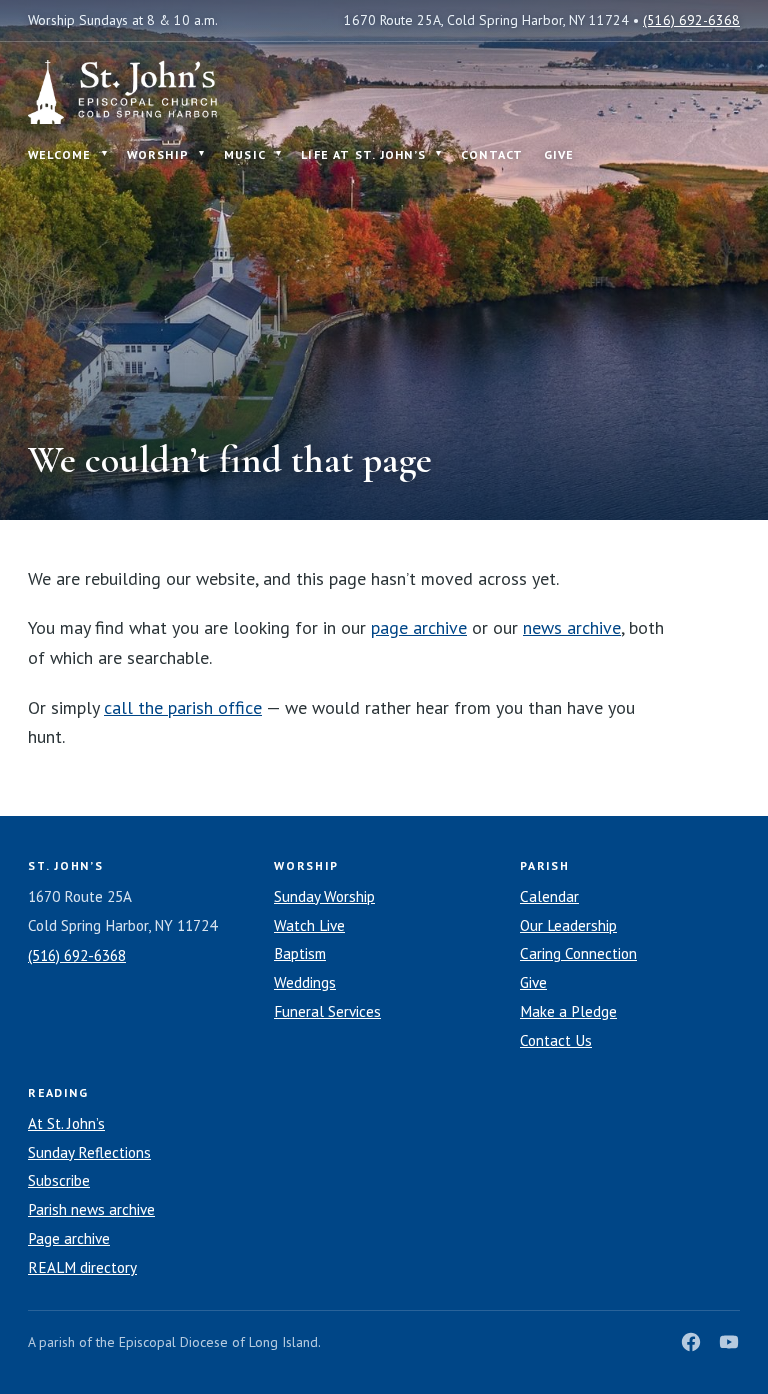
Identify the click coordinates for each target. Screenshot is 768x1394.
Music (245, 154)
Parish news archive (91, 1209)
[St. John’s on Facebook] (691, 1342)
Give (559, 154)
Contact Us (556, 1040)
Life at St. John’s (363, 154)
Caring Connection (578, 953)
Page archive (69, 1238)
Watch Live (309, 925)
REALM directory (82, 1267)
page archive (419, 627)
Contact (492, 154)
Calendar (549, 896)
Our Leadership (568, 925)
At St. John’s (66, 1123)
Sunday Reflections (89, 1152)
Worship (158, 154)
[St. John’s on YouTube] (729, 1342)
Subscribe (59, 1180)
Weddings (305, 982)
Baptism (300, 953)
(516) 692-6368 (691, 20)
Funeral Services (327, 1011)
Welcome (60, 154)
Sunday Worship (324, 896)
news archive (572, 627)
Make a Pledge (568, 1011)
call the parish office (183, 707)
